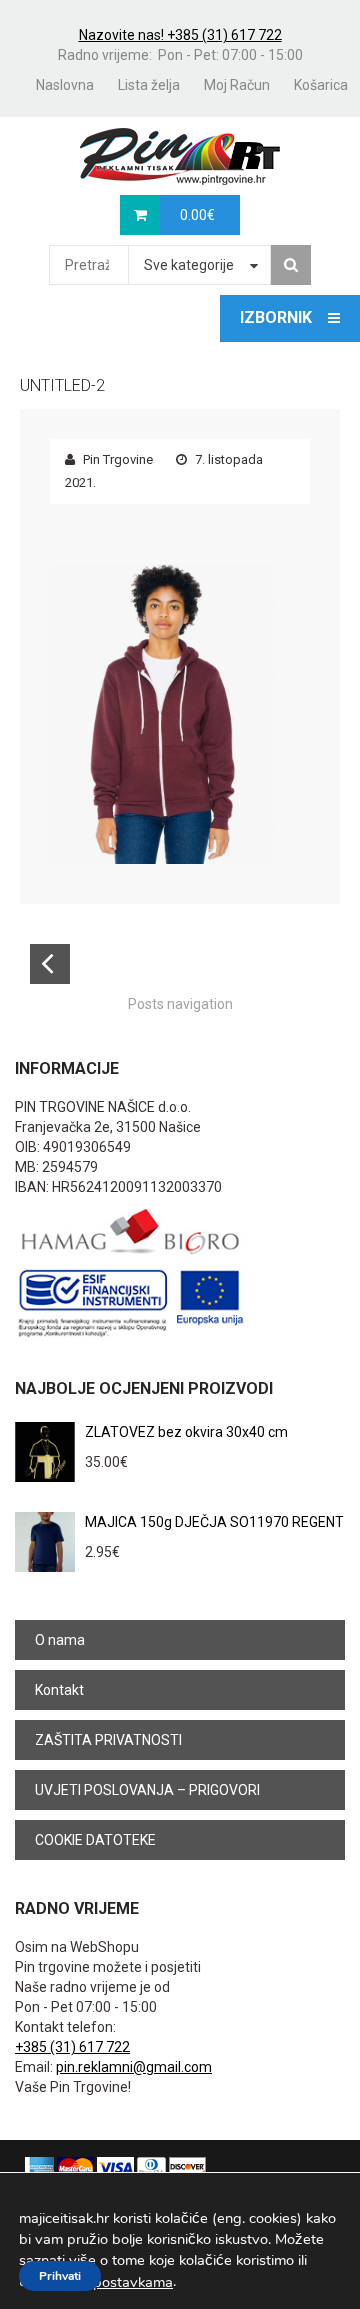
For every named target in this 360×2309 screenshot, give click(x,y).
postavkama (133, 2282)
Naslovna (65, 85)
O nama (60, 1640)
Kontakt (59, 1690)
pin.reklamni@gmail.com (134, 2067)
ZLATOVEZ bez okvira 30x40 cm (186, 1432)
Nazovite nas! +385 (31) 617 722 (180, 35)
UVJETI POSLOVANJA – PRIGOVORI (147, 1790)
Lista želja (149, 85)
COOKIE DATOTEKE (95, 1840)
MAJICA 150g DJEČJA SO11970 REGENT (214, 1522)
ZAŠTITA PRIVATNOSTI (108, 1740)
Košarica (321, 85)
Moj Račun (237, 85)
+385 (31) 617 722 (72, 2047)
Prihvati (60, 2276)
